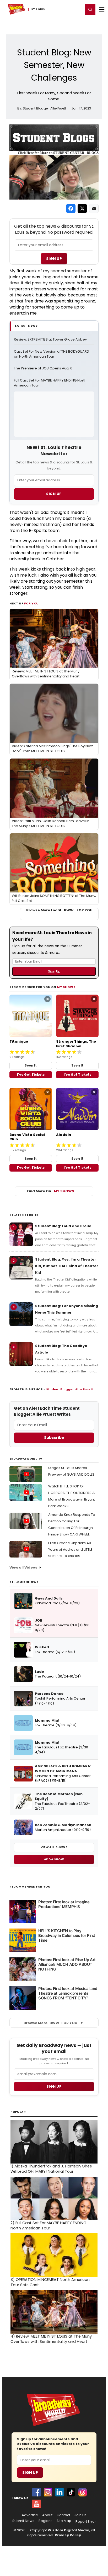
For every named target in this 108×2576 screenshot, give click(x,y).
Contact (63, 2515)
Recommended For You (30, 1887)
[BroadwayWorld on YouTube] (36, 2504)
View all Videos (23, 1567)
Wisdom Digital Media (69, 2530)
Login (77, 9)
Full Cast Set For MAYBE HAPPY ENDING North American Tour (51, 383)
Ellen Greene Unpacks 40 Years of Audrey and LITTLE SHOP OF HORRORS (70, 1550)
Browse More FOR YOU (50, 2023)
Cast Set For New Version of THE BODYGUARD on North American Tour (52, 354)
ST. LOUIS (38, 9)
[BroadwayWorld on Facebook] (36, 2492)
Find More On (50, 1191)
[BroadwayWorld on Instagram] (48, 2492)
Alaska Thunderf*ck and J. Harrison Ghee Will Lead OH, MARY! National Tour (51, 2169)
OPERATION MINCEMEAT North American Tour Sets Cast (50, 2282)
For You (31, 603)
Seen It (31, 1065)
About (47, 2515)
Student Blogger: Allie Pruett (70, 1389)
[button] (90, 9)
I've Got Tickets (31, 1075)
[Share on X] (82, 208)
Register (62, 9)
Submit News (23, 2521)
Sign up (54, 2086)
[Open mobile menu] (102, 9)
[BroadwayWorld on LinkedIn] (60, 2492)
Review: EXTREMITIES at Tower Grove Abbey (50, 339)
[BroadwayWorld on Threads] (83, 2492)
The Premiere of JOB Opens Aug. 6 (43, 368)
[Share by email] (94, 208)
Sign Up (54, 259)
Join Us (80, 2515)
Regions (45, 2521)
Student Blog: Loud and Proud (63, 1226)
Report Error (86, 2522)
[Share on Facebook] (71, 208)
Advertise (30, 2515)
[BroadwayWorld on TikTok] (71, 2492)
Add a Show (54, 1859)
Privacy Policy (68, 2535)
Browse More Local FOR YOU (59, 910)
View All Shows (54, 1847)
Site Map (64, 2521)
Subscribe (54, 1438)
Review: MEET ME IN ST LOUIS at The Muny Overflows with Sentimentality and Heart (51, 2339)
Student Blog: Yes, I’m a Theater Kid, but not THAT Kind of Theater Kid (67, 1266)
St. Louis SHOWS (24, 1582)
